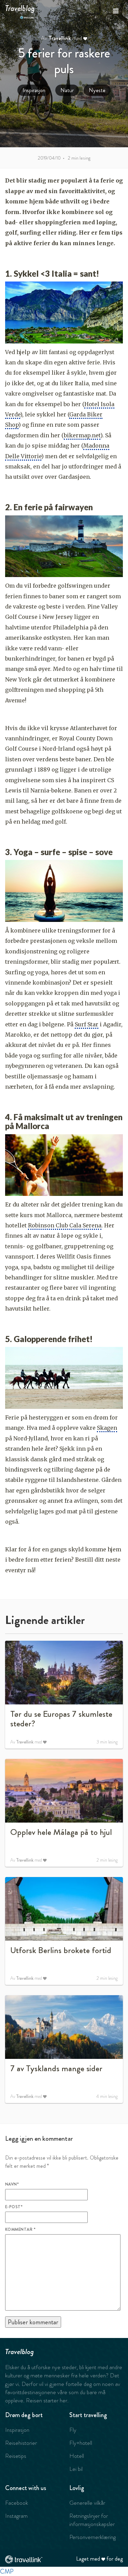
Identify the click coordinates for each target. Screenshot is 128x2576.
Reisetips (16, 2456)
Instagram (16, 2516)
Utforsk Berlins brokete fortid (61, 1950)
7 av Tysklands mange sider (56, 2068)
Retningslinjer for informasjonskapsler (92, 2520)
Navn (12, 2184)
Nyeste (97, 90)
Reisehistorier (21, 2443)
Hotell (77, 2456)
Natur (67, 90)
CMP (7, 2571)
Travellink (60, 38)
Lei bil (76, 2469)
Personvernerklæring (93, 2537)
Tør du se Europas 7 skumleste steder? (61, 1719)
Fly (73, 2430)
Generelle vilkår (87, 2503)
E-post (14, 2207)
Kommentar (20, 2229)
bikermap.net (82, 435)
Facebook (17, 2503)
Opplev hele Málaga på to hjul (61, 1832)
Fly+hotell (81, 2443)
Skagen (107, 1428)
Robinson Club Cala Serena (65, 1225)
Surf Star (87, 1024)
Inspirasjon (34, 90)
